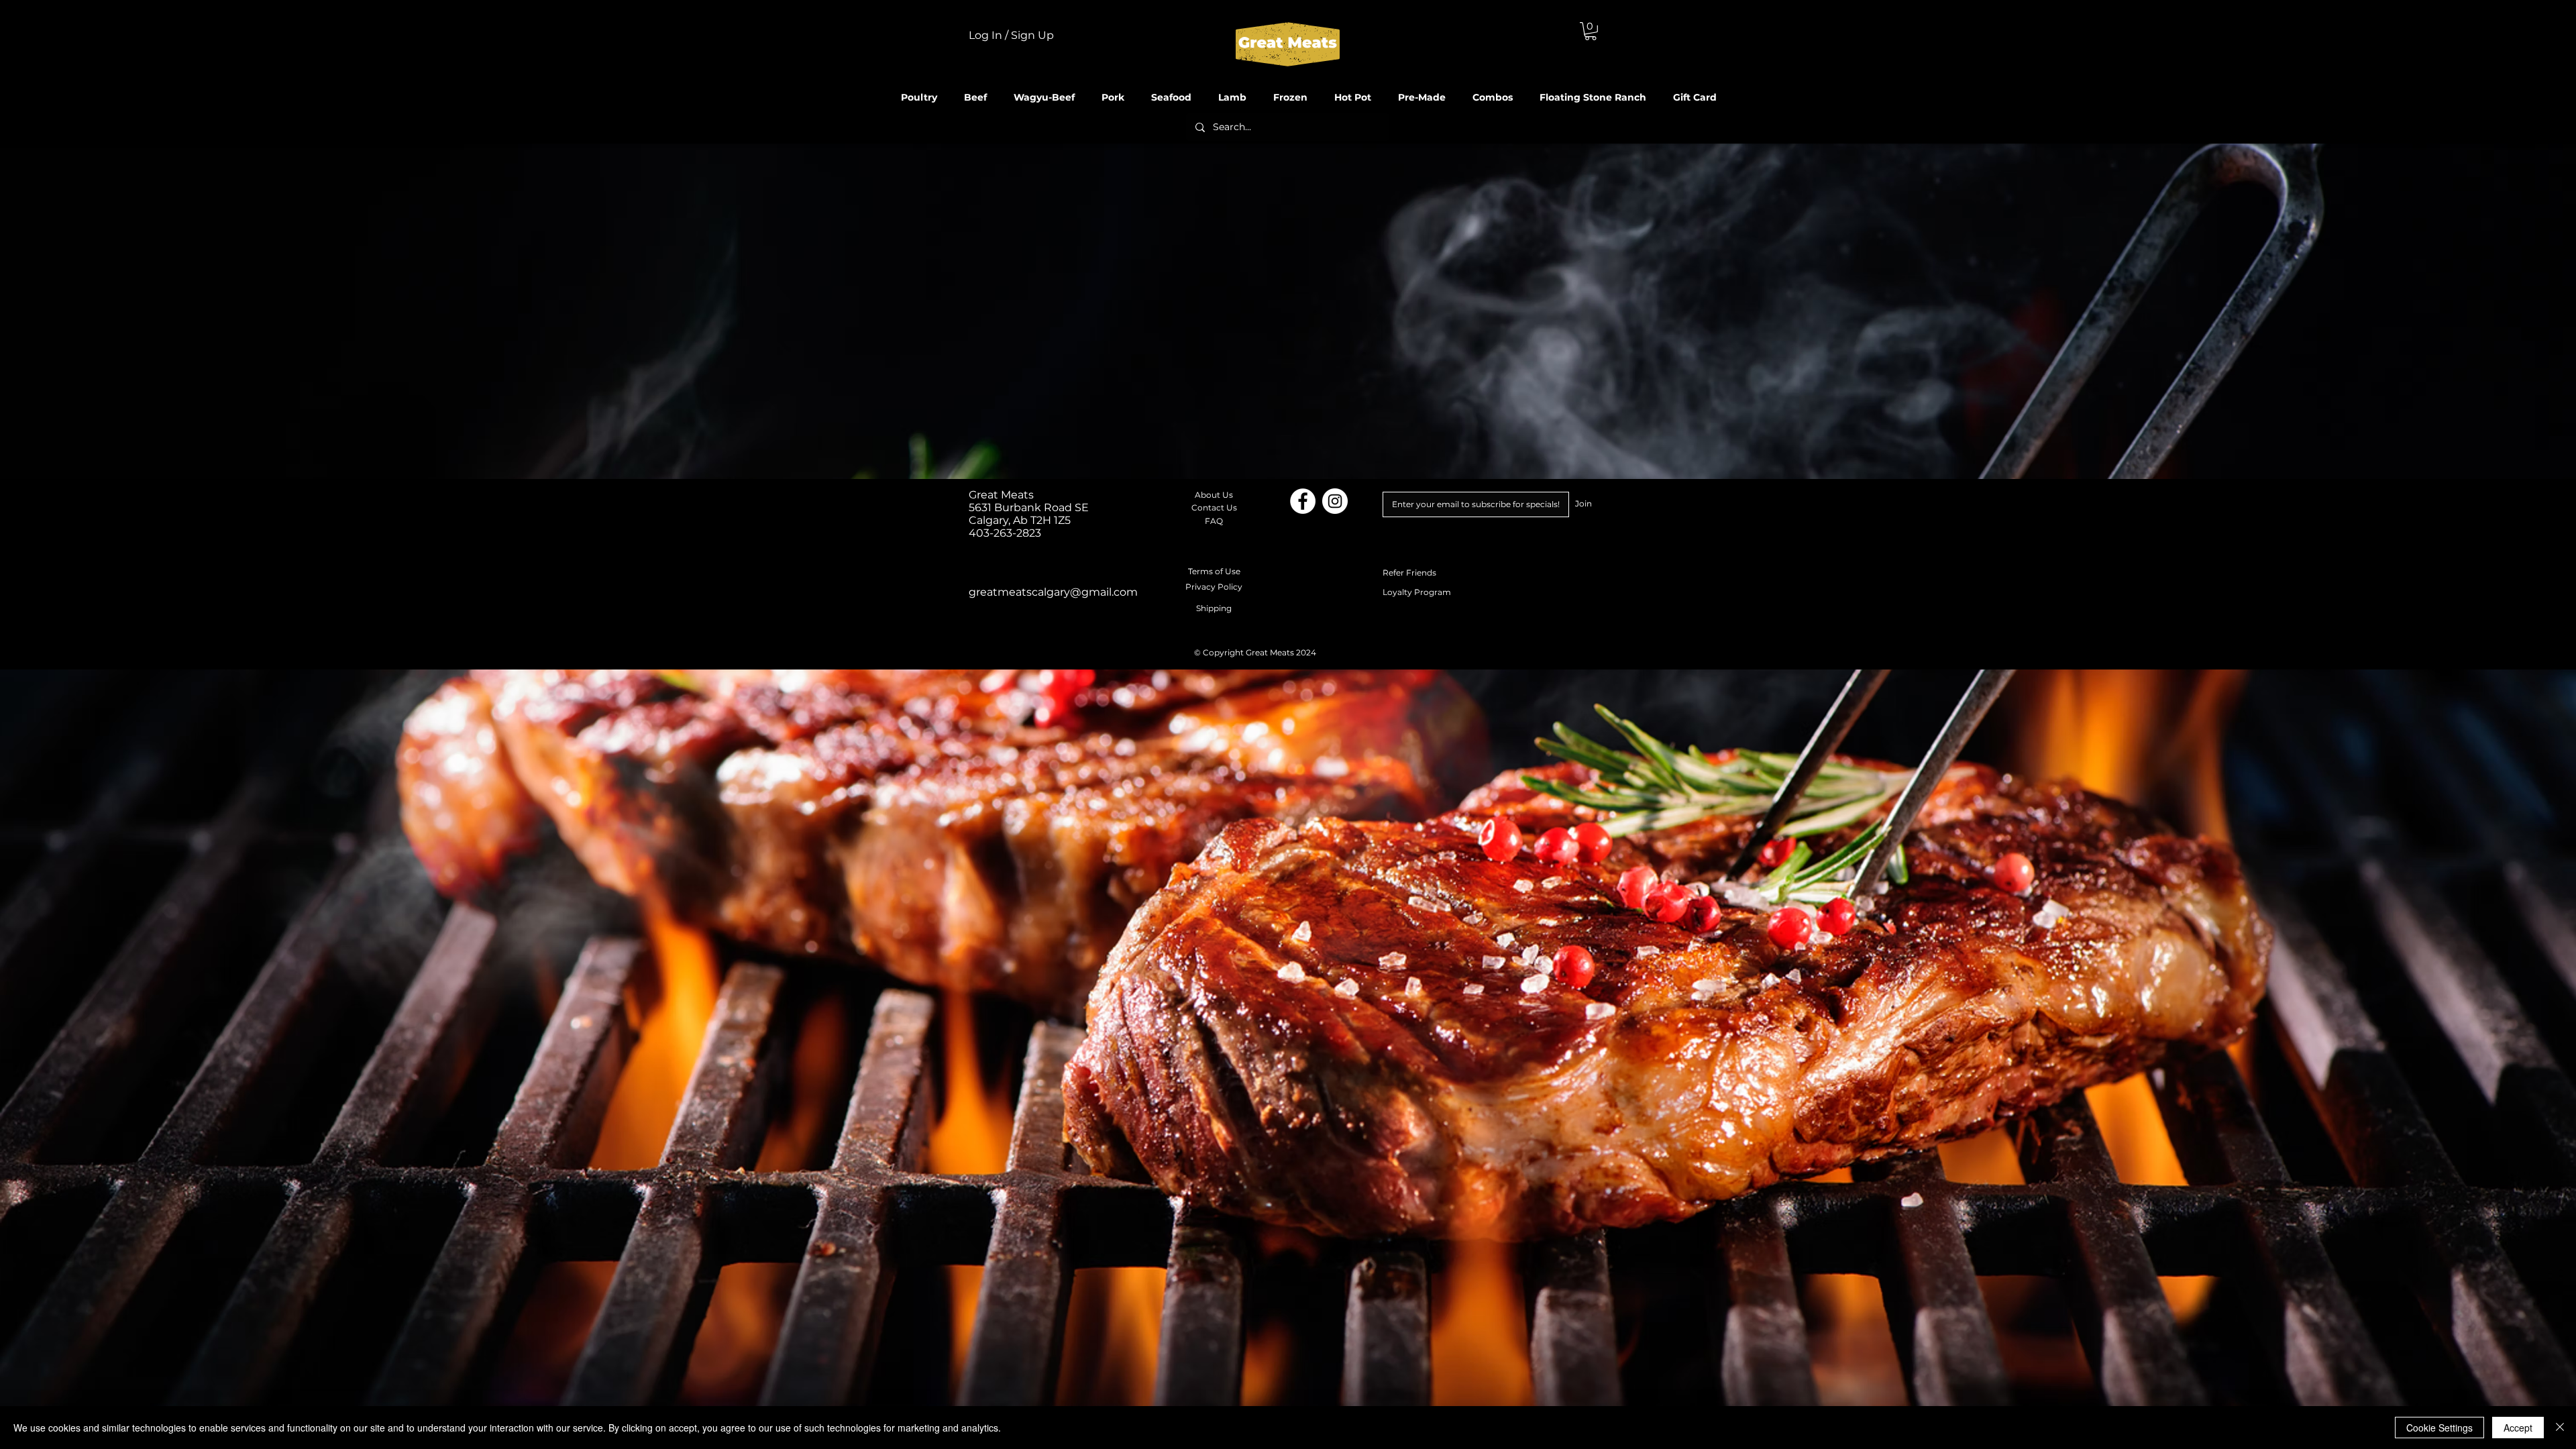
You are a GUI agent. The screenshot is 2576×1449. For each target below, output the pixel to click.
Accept (2518, 1428)
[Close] (2560, 1428)
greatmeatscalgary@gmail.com (1053, 592)
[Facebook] (1303, 501)
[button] (1591, 31)
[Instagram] (1335, 501)
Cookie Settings (2439, 1428)
